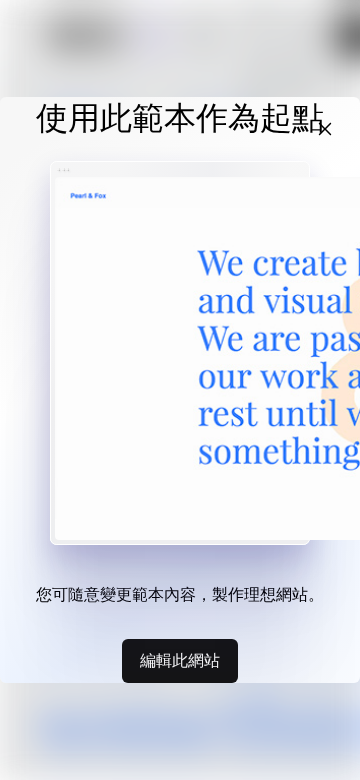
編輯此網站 (180, 660)
